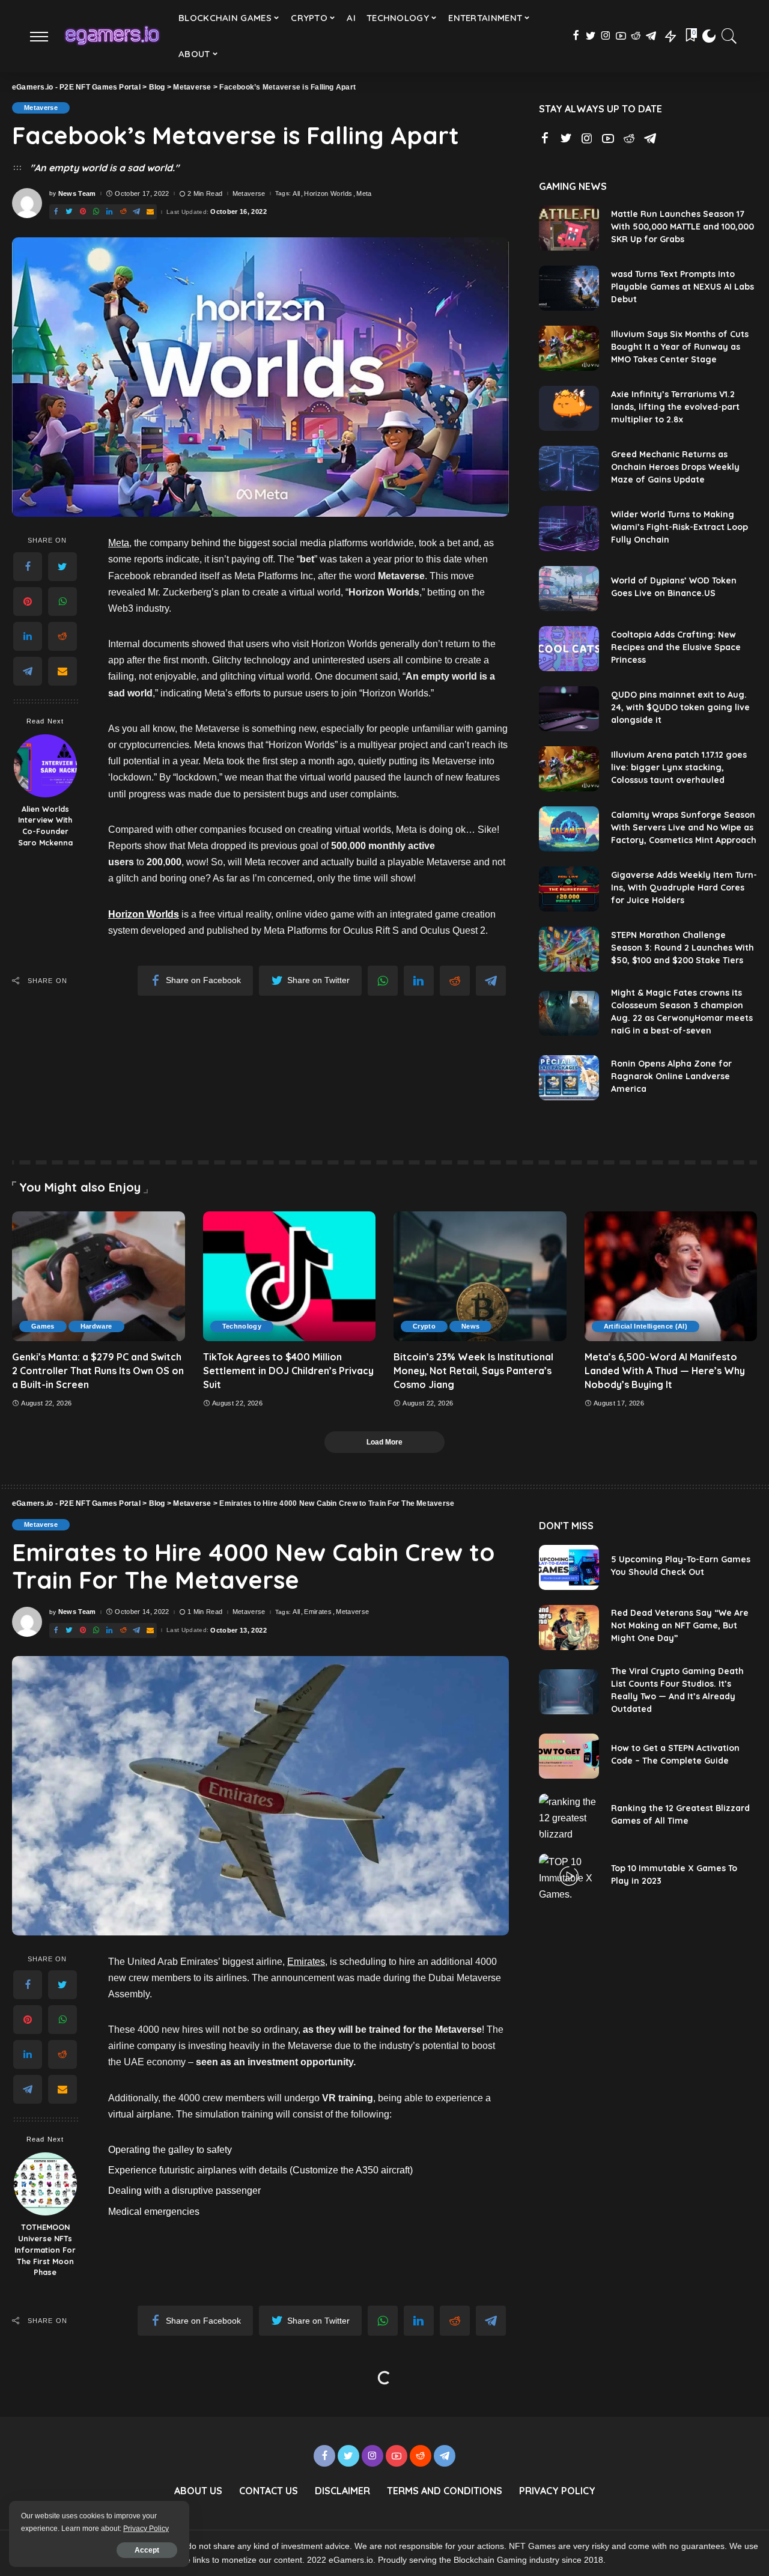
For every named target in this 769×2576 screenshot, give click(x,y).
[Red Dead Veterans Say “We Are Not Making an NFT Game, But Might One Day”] (569, 1628)
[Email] (62, 671)
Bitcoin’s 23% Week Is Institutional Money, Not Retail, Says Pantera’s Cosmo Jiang (473, 1371)
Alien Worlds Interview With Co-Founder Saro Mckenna (45, 826)
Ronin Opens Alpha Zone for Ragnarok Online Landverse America (671, 1076)
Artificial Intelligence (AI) (646, 1326)
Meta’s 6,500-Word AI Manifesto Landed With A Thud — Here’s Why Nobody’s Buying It (665, 1371)
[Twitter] (62, 567)
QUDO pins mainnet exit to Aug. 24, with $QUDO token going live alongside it (680, 707)
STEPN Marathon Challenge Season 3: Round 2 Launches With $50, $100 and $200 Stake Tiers (682, 948)
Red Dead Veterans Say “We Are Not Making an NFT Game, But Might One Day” (680, 1625)
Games (43, 1326)
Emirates (318, 1612)
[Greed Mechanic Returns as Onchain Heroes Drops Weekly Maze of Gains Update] (569, 468)
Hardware (96, 1326)
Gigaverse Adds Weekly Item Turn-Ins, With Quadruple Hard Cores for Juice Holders (684, 888)
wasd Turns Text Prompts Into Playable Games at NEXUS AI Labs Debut (682, 287)
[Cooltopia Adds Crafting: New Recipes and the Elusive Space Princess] (569, 649)
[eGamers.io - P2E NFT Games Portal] (112, 36)
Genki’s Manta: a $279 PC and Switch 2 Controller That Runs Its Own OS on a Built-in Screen (98, 1371)
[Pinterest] (28, 601)
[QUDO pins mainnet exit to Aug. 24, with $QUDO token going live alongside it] (569, 709)
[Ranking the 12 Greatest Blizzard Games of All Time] (569, 1816)
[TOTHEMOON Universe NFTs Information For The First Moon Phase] (45, 2184)
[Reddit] (62, 636)
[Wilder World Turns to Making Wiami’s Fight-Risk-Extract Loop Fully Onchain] (569, 528)
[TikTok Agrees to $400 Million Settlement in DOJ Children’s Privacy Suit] (290, 1276)
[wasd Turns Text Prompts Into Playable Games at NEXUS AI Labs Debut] (569, 288)
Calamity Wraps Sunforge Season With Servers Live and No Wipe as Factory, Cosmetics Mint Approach (684, 827)
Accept (147, 2550)
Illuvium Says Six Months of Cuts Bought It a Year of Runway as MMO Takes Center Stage (680, 347)
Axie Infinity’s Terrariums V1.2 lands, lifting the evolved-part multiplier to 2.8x (675, 407)
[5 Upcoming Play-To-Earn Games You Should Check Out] (569, 1567)
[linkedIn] (28, 636)
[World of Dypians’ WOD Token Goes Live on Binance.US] (569, 589)
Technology (242, 1326)
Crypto (424, 1326)
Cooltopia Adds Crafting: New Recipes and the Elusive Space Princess (676, 647)
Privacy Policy (146, 2529)
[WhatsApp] (62, 601)
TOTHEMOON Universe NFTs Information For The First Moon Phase (45, 2250)
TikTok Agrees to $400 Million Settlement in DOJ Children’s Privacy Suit (288, 1371)
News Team (77, 194)
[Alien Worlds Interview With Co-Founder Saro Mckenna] (45, 766)
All (296, 194)
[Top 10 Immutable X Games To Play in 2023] (569, 1876)
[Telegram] (28, 671)
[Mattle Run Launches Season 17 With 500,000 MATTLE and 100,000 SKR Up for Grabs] (569, 228)
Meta (364, 194)
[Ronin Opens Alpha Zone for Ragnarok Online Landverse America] (569, 1078)
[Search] (729, 36)
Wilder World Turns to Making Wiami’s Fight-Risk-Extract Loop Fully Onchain (679, 527)
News (470, 1326)
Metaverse (41, 108)
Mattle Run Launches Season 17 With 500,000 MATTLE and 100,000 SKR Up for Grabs (682, 227)
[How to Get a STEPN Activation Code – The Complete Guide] (569, 1756)
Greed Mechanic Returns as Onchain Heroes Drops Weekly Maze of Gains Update (675, 467)
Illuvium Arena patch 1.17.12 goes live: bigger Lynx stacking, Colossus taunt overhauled (679, 767)
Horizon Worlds (328, 194)
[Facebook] (28, 567)
